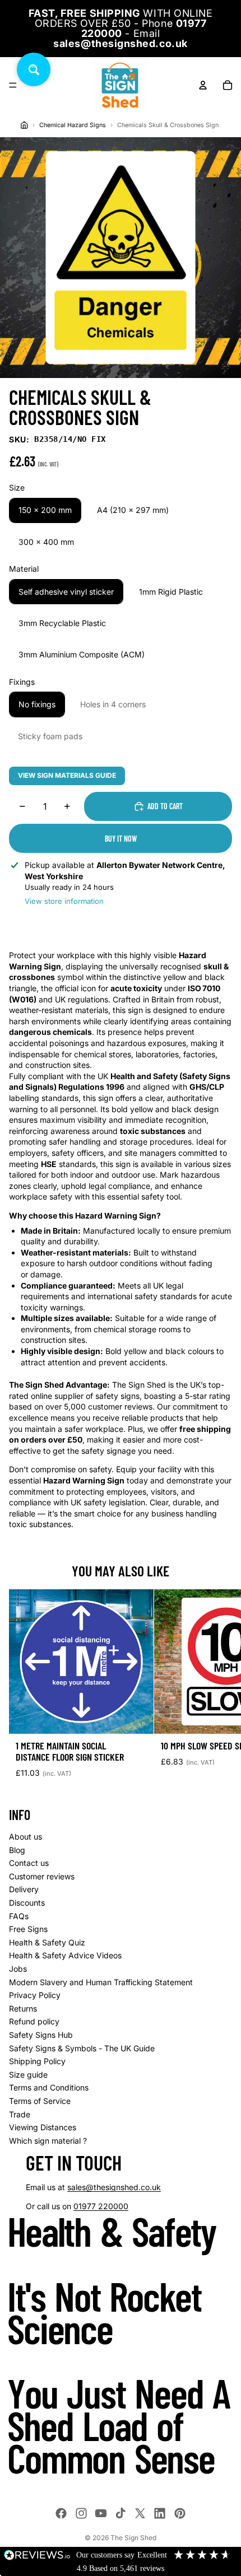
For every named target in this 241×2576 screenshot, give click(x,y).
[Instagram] (81, 2513)
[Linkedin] (160, 2513)
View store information (64, 901)
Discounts (27, 1903)
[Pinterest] (180, 2513)
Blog (17, 1850)
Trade (20, 2114)
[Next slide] (220, 1688)
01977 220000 (101, 2206)
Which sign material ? (48, 2141)
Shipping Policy (37, 2061)
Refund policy (34, 2021)
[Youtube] (101, 2513)
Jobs (18, 1969)
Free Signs (28, 1929)
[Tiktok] (121, 2513)
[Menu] (13, 85)
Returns (23, 2008)
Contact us (29, 1863)
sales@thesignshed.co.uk (114, 2187)
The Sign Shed (133, 2538)
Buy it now (121, 839)
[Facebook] (61, 2513)
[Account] (203, 85)
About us (26, 1837)
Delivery (24, 1889)
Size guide (28, 2075)
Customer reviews (42, 1876)
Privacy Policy (35, 1995)
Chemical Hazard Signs (73, 125)
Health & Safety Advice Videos (65, 1955)
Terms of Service (40, 2101)
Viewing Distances (43, 2127)
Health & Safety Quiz (47, 1942)
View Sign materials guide (67, 775)
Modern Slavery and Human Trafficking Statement (101, 1982)
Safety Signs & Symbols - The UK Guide (82, 2048)
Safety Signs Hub (41, 2035)
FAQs (19, 1916)
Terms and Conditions (49, 2087)
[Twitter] (140, 2513)
